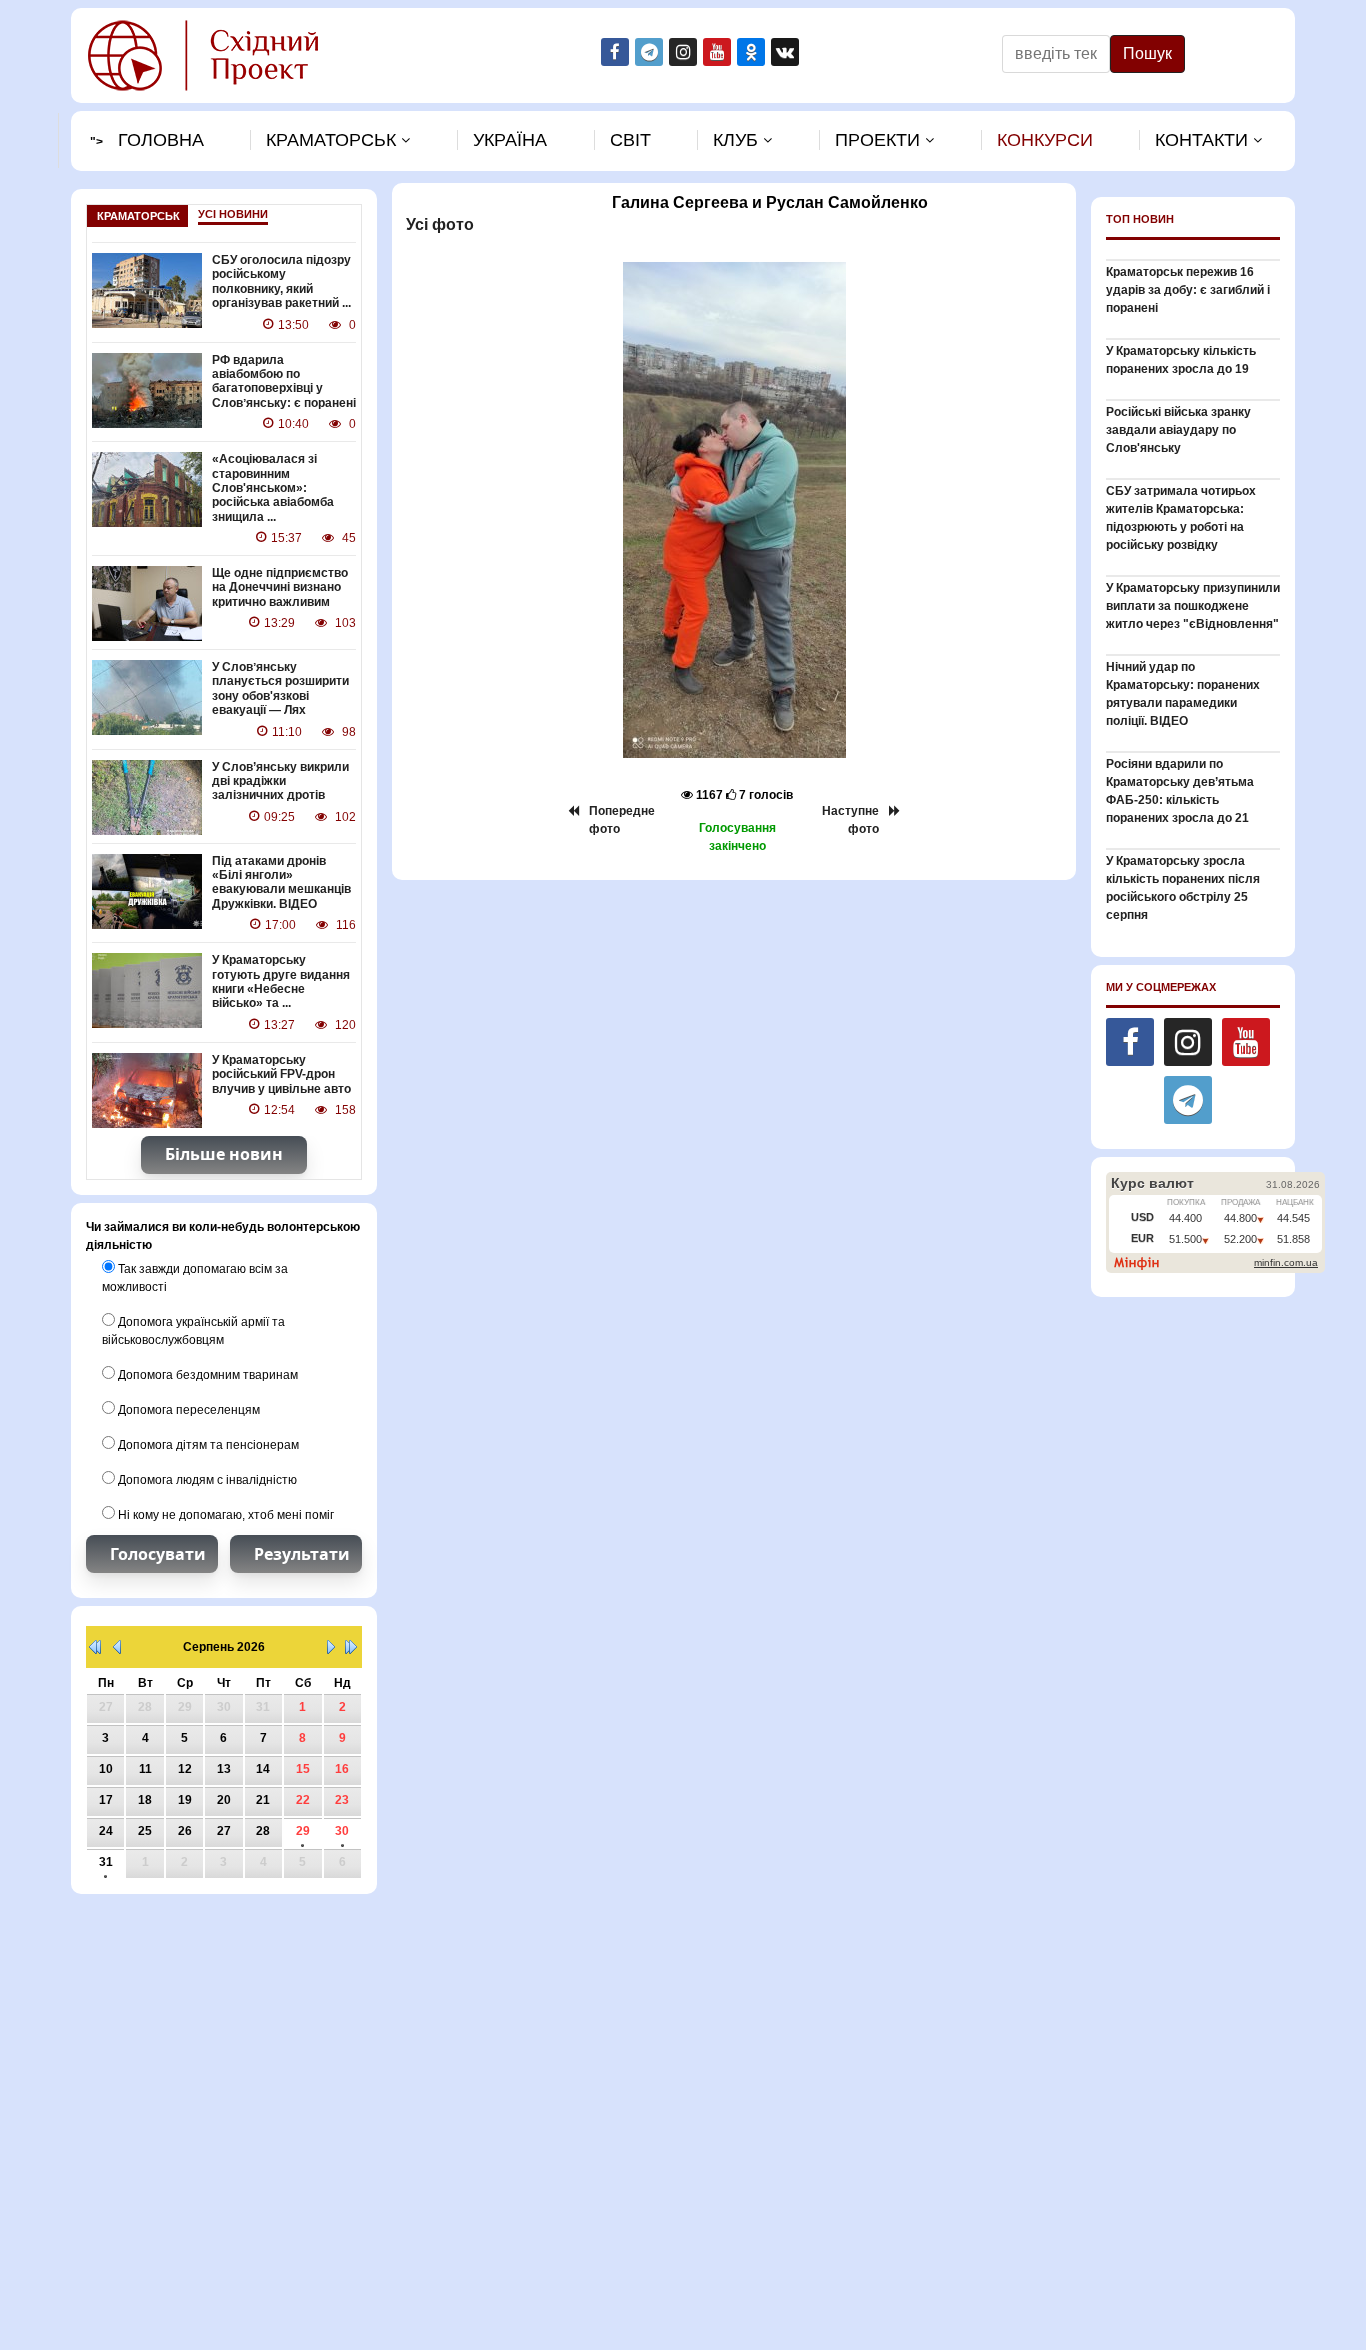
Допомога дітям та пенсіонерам (207, 1445)
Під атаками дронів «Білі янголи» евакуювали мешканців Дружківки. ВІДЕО (281, 882)
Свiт (630, 140)
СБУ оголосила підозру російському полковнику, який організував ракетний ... (281, 281)
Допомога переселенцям (187, 1410)
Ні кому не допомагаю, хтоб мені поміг (224, 1515)
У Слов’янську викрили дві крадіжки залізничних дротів (280, 781)
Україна (510, 140)
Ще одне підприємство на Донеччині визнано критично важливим (280, 587)
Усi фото (438, 224)
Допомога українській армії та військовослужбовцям (193, 1331)
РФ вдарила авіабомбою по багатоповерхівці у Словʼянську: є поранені (284, 381)
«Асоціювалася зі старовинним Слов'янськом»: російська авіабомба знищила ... (273, 488)
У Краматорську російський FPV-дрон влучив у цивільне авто (281, 1074)
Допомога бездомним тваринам (206, 1375)
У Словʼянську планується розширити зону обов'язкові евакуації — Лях (280, 688)
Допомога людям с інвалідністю (206, 1480)
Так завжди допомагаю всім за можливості (195, 1278)
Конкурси (1045, 140)
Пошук (1147, 53)
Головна (161, 140)
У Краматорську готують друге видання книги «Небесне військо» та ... (281, 981)
